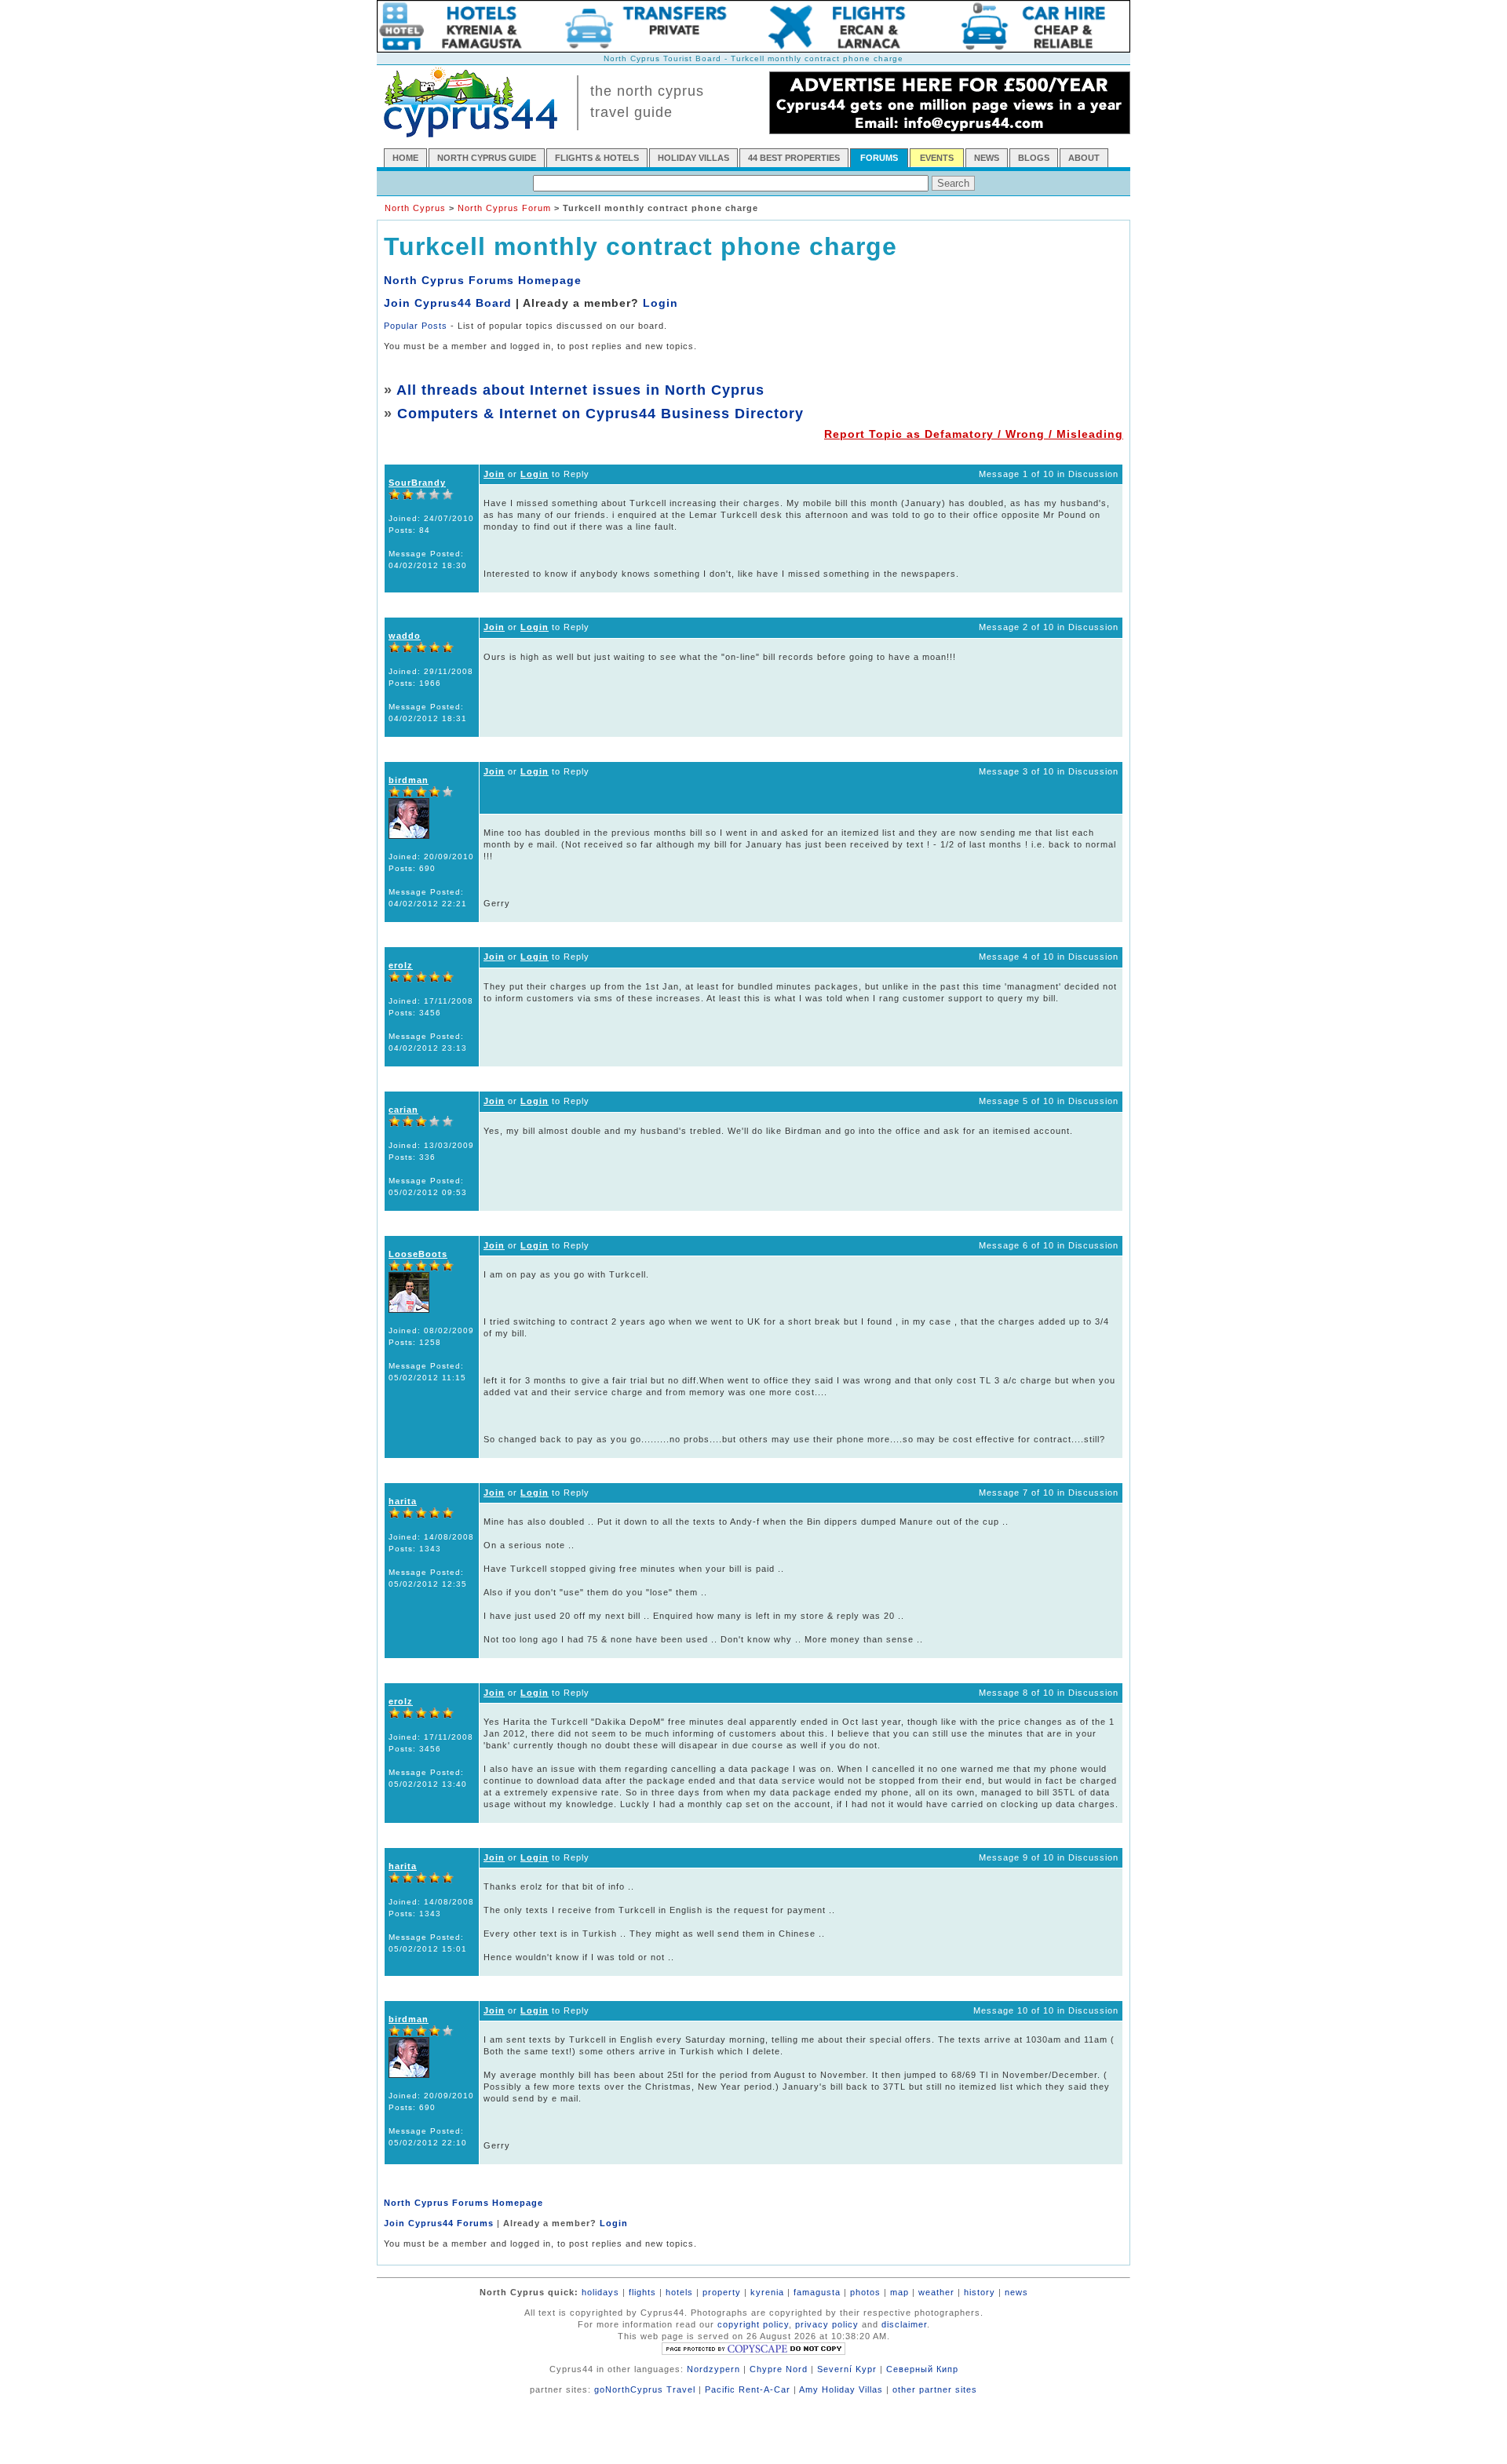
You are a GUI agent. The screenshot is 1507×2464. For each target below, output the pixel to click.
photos (865, 2292)
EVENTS (937, 158)
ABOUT (1084, 158)
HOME (405, 158)
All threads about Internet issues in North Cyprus (580, 390)
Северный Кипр (922, 2369)
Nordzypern (713, 2369)
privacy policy (827, 2324)
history (980, 2292)
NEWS (987, 158)
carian (403, 1110)
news (1016, 2292)
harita (403, 1501)
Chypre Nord (779, 2369)
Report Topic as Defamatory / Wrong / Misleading (974, 434)
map (899, 2292)
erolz (401, 965)
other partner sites (935, 2389)
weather (936, 2292)
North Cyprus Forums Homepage (483, 280)
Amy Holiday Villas (841, 2389)
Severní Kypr (847, 2369)
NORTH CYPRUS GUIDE (487, 158)
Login (660, 303)
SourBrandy (417, 483)
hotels (679, 2292)
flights (642, 2292)
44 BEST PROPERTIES (794, 158)
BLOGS (1034, 158)
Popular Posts (416, 326)
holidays (600, 2292)
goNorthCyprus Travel (645, 2389)
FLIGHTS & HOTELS (597, 158)
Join (494, 474)
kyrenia (767, 2292)
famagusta (817, 2292)
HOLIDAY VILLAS (693, 158)
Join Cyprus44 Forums (439, 2223)
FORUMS (879, 158)
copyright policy (753, 2324)
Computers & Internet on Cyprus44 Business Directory (600, 414)
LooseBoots (418, 1254)
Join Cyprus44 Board (448, 303)
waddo (405, 636)
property (722, 2292)
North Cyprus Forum (504, 208)
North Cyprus (415, 208)
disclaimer (904, 2324)
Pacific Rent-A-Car (748, 2389)
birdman (409, 780)
